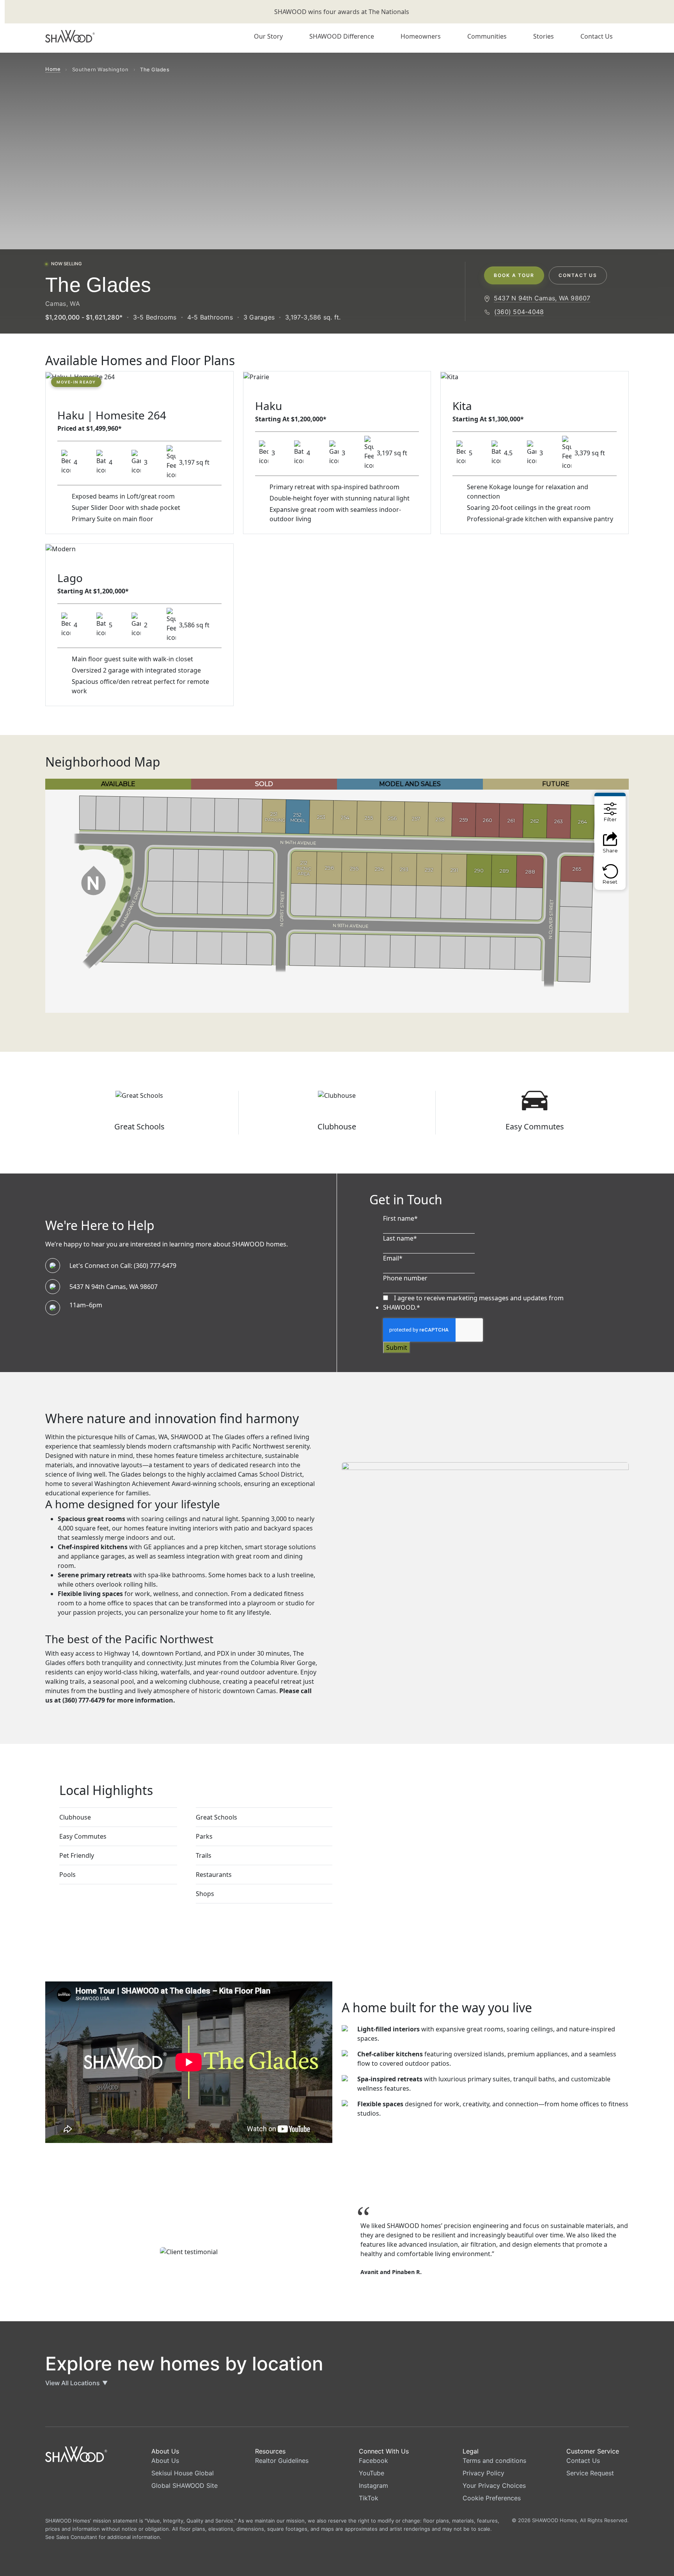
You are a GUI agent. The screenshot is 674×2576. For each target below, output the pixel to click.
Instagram (373, 2485)
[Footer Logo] (76, 2454)
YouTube (372, 2473)
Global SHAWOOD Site (184, 2485)
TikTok (369, 2498)
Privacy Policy (483, 2473)
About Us (165, 2461)
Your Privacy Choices (494, 2485)
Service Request (590, 2473)
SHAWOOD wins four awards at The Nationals (342, 12)
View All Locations (76, 2383)
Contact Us (578, 275)
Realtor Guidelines (282, 2461)
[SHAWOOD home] (76, 36)
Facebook (373, 2461)
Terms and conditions (494, 2461)
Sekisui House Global (183, 2473)
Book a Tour (514, 275)
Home (53, 69)
